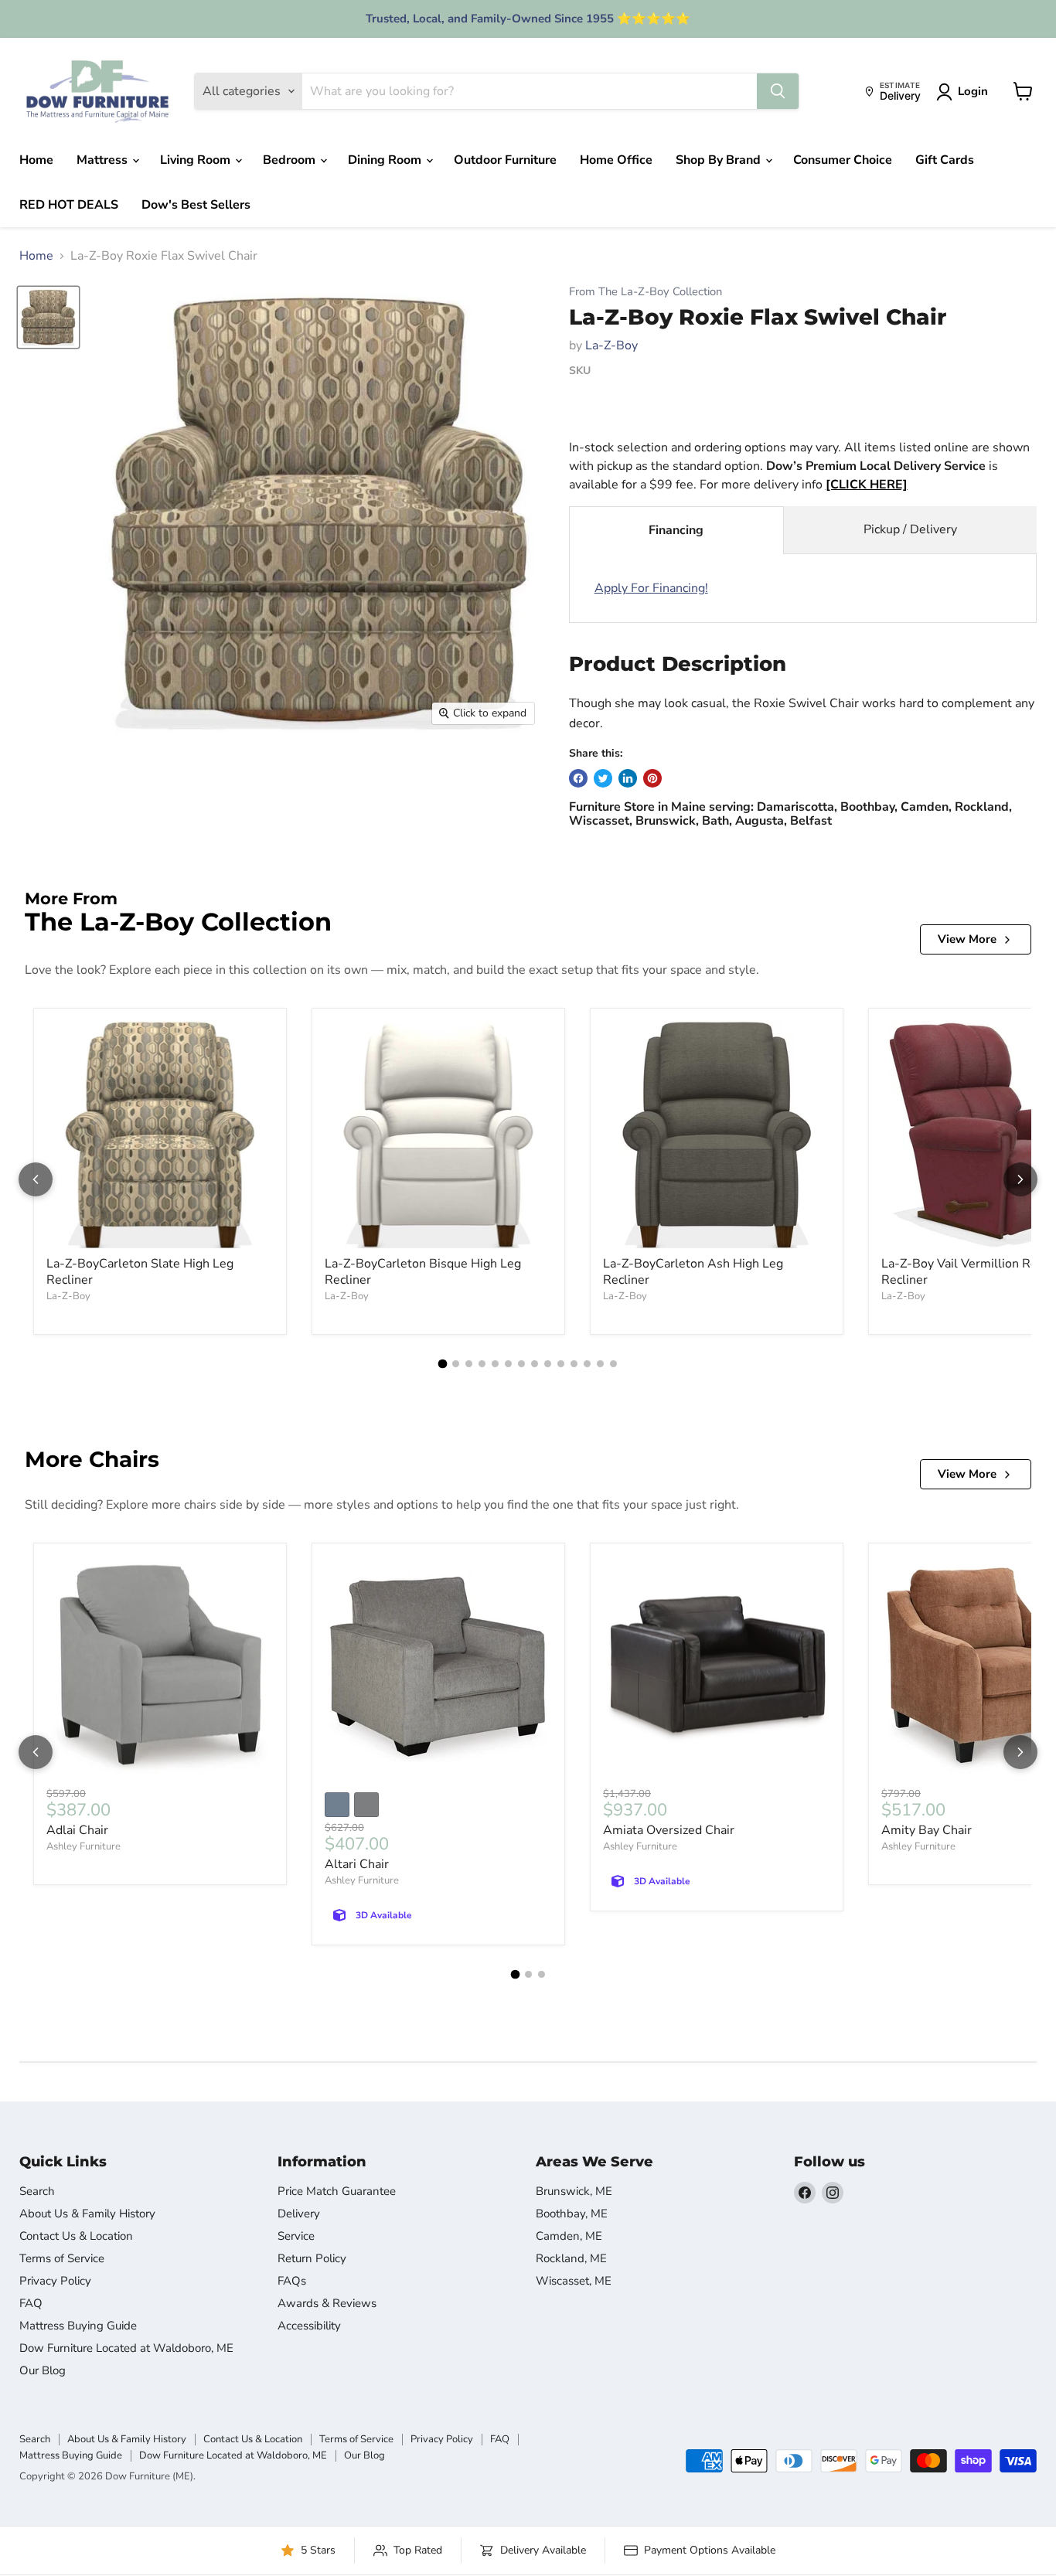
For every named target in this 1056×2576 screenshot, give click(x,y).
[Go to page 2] (456, 1364)
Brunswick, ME (574, 2191)
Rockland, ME (571, 2258)
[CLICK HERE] (867, 485)
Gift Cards (945, 160)
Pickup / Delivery (910, 529)
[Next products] (1020, 1179)
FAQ (31, 2303)
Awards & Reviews (327, 2303)
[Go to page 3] (469, 1364)
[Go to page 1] (443, 1363)
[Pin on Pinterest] (652, 778)
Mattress (104, 160)
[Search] (778, 91)
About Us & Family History (87, 2214)
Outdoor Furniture (505, 160)
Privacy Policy (55, 2281)
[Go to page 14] (613, 1364)
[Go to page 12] (587, 1364)
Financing (676, 530)
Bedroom (291, 160)
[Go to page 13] (600, 1364)
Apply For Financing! (651, 588)
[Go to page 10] (561, 1364)
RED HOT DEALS (69, 205)
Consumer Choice (843, 160)
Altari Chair (357, 1864)
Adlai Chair (77, 1830)
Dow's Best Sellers (196, 205)
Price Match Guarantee (337, 2191)
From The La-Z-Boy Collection (646, 292)
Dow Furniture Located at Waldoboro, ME (126, 2348)
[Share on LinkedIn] (628, 778)
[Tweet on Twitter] (603, 778)
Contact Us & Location (76, 2236)
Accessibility (309, 2326)
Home (36, 160)
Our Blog (43, 2370)
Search (37, 2191)
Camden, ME (569, 2236)
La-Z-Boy (611, 345)
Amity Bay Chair (927, 1830)
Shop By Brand (720, 160)
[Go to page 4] (482, 1364)
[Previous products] (36, 1179)
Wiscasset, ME (574, 2281)
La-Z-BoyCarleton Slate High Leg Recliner (140, 1272)
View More (967, 939)
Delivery (299, 2214)
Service (296, 2236)
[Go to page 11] (574, 1364)
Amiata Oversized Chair (669, 1830)
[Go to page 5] (495, 1364)
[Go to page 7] (521, 1364)
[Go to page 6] (508, 1364)
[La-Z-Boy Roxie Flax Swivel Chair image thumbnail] (48, 317)
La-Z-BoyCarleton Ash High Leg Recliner (693, 1272)
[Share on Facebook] (578, 778)
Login (973, 91)
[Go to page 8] (535, 1364)
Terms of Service (62, 2258)
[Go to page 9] (548, 1364)
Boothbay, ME (572, 2214)
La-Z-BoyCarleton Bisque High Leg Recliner (423, 1272)
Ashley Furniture (83, 1846)
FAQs (292, 2281)
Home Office (616, 160)
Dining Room (386, 160)
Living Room (197, 160)
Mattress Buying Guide (78, 2326)
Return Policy (312, 2258)
